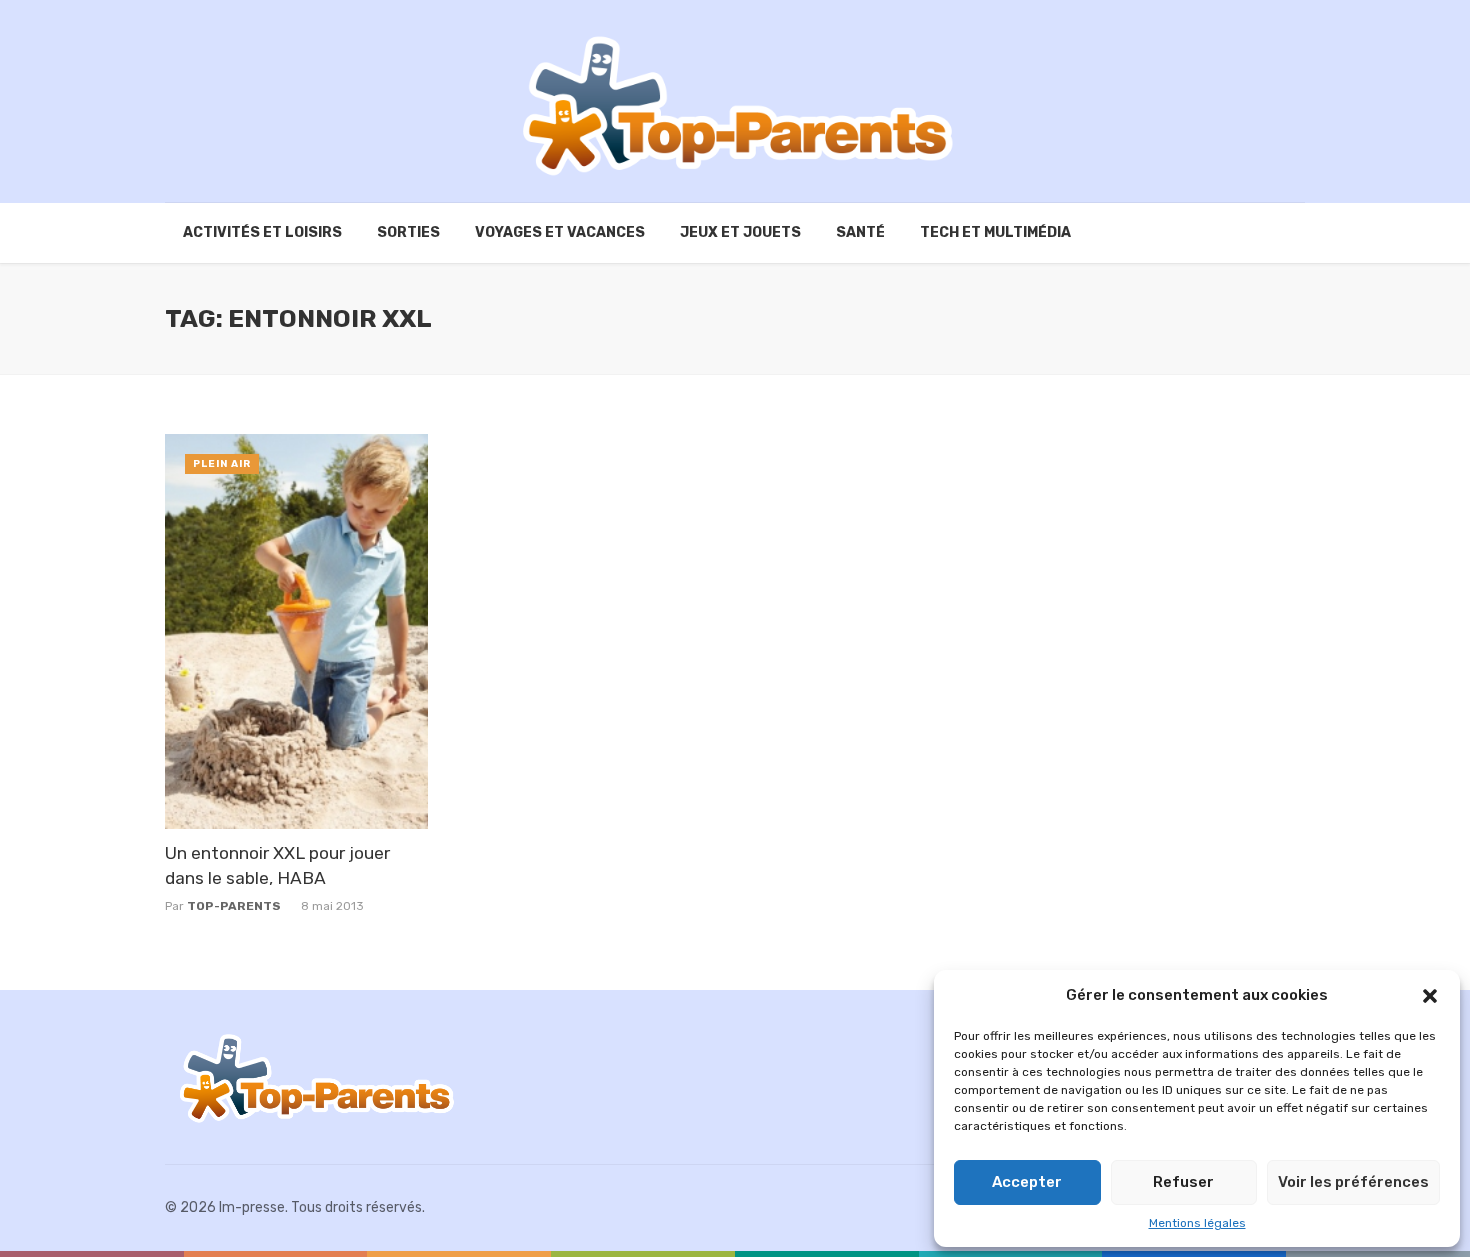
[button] (1430, 996)
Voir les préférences (1353, 1182)
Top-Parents (234, 906)
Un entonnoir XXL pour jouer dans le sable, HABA (277, 865)
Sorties (408, 232)
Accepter (1027, 1182)
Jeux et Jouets (740, 232)
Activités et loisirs (262, 232)
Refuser (1183, 1182)
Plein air (222, 464)
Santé (860, 232)
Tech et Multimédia (995, 232)
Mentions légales (1197, 1223)
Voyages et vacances (560, 232)
